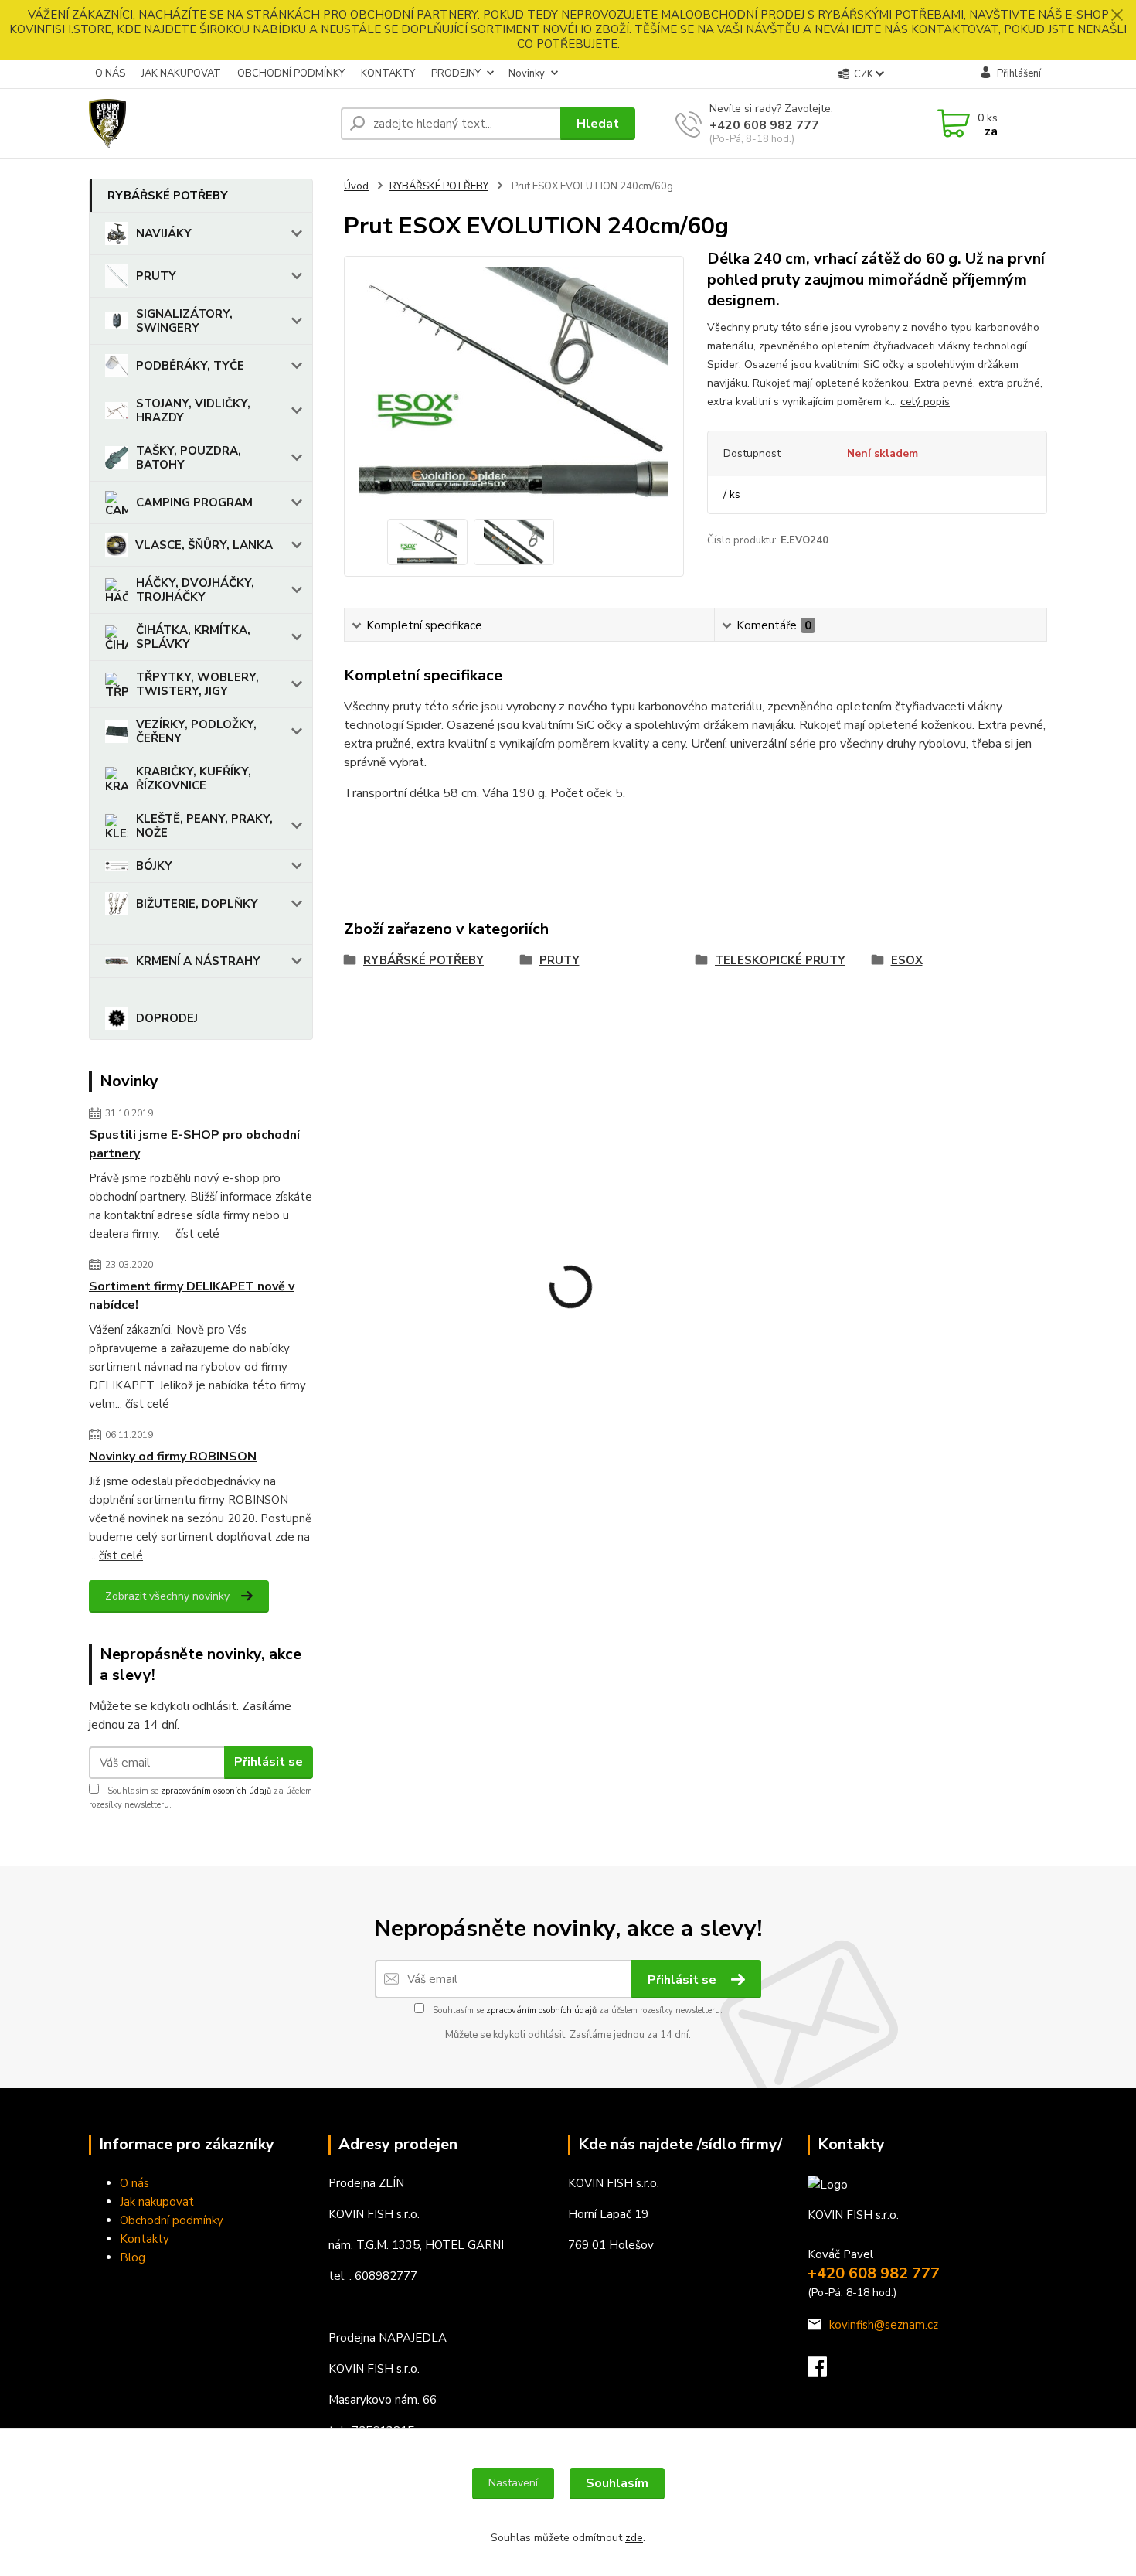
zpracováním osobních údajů (216, 1791)
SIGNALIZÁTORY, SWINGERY (184, 321)
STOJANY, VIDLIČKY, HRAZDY (193, 411)
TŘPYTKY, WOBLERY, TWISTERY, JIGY (197, 684)
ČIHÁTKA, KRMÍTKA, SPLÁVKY (193, 637)
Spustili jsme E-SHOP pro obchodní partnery (194, 1144)
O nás (134, 2183)
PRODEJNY (456, 73)
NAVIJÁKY (164, 233)
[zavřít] (1117, 15)
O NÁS (110, 73)
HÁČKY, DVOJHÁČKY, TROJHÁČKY (195, 590)
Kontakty (145, 2239)
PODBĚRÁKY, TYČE (190, 366)
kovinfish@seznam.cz (884, 2325)
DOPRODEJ (167, 1018)
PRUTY (156, 276)
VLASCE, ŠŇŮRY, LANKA (204, 545)
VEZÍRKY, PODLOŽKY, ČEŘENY (196, 731)
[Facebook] (825, 2371)
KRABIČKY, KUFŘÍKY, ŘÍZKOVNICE (194, 779)
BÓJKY (154, 866)
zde (634, 2538)
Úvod (356, 186)
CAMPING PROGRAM (194, 503)
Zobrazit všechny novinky (167, 1596)
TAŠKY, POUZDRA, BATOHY (189, 458)
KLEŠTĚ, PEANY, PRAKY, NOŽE (204, 826)
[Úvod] (209, 124)
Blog (133, 2257)
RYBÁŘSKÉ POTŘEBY (168, 196)
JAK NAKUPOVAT (181, 73)
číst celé (197, 1234)
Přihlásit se (269, 1762)
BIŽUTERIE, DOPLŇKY (197, 904)
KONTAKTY (388, 73)
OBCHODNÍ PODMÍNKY (291, 73)
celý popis (925, 402)
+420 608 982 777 (764, 125)
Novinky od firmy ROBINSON (173, 1457)
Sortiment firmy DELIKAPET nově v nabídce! (192, 1296)
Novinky (527, 73)
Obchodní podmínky (172, 2220)
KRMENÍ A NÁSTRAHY (198, 961)
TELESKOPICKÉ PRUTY (780, 960)
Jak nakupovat (157, 2202)
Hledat (598, 124)
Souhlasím (617, 2483)
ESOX (907, 960)
